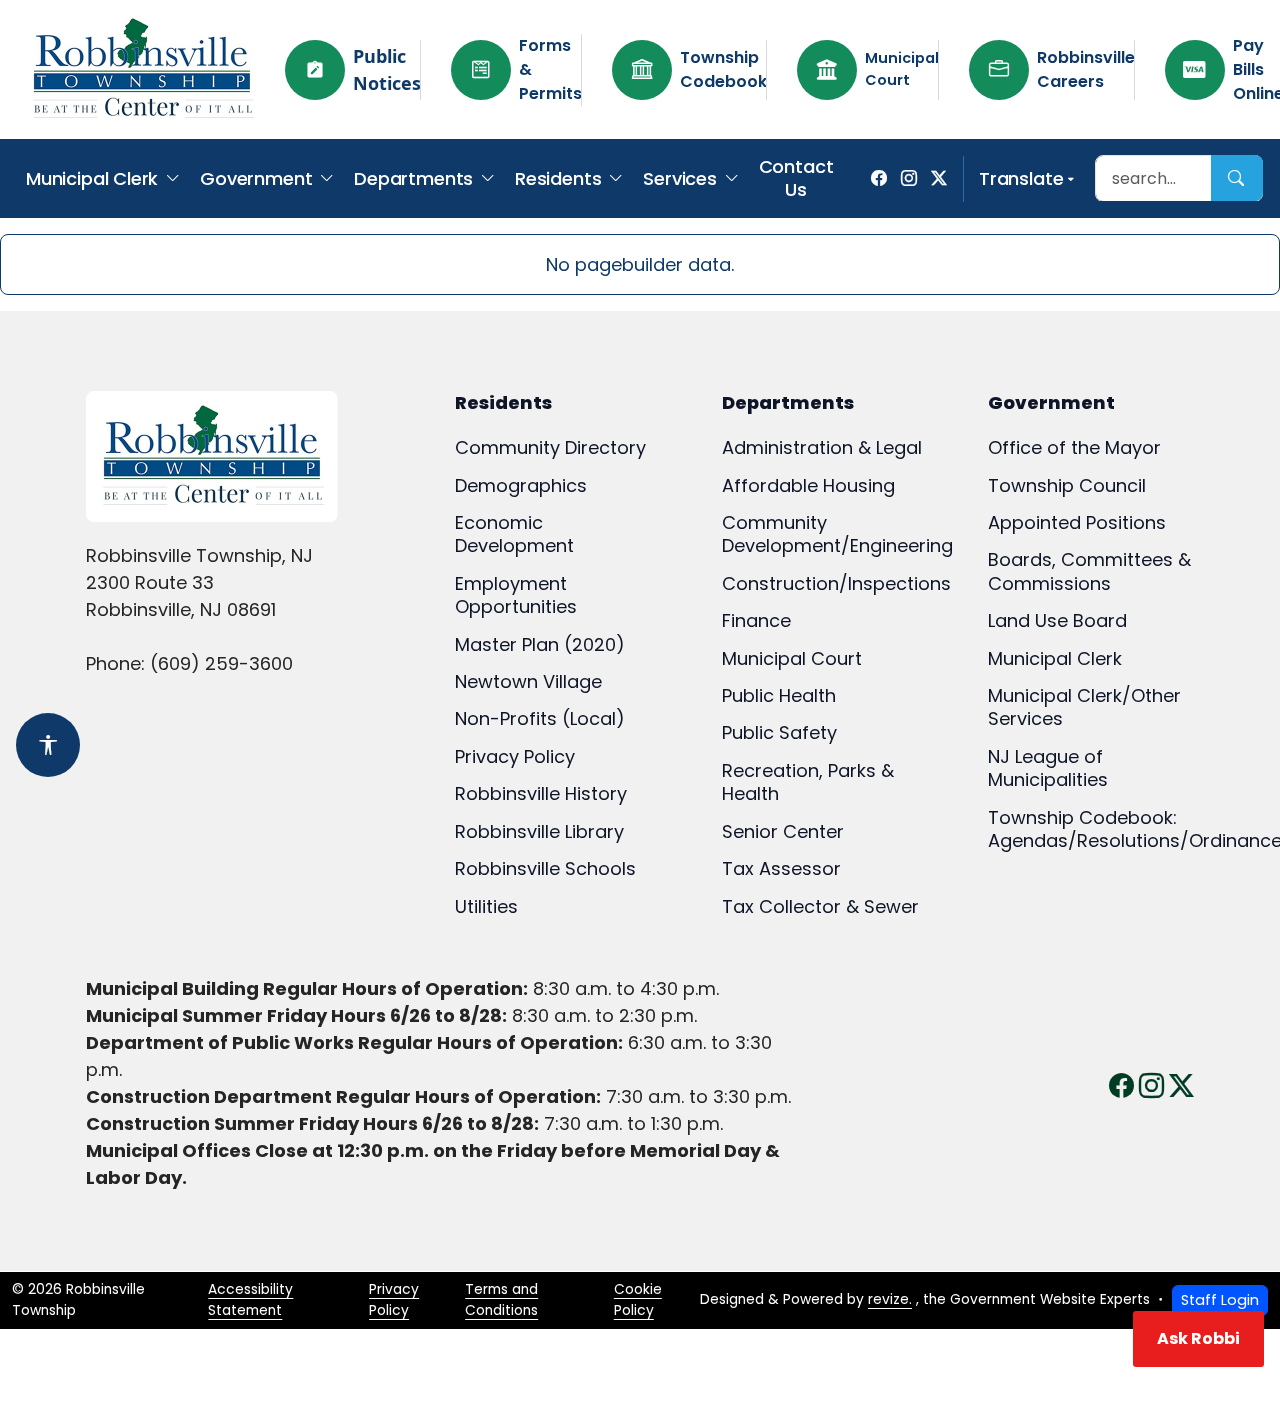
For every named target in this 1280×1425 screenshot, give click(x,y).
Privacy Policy (394, 1300)
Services (680, 178)
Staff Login (1220, 1300)
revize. (890, 1299)
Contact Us (796, 178)
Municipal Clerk (92, 178)
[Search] (1237, 178)
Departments (413, 178)
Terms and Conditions (501, 1300)
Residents (558, 178)
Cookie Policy (638, 1300)
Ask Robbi (1198, 1338)
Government (256, 178)
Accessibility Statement (250, 1300)
